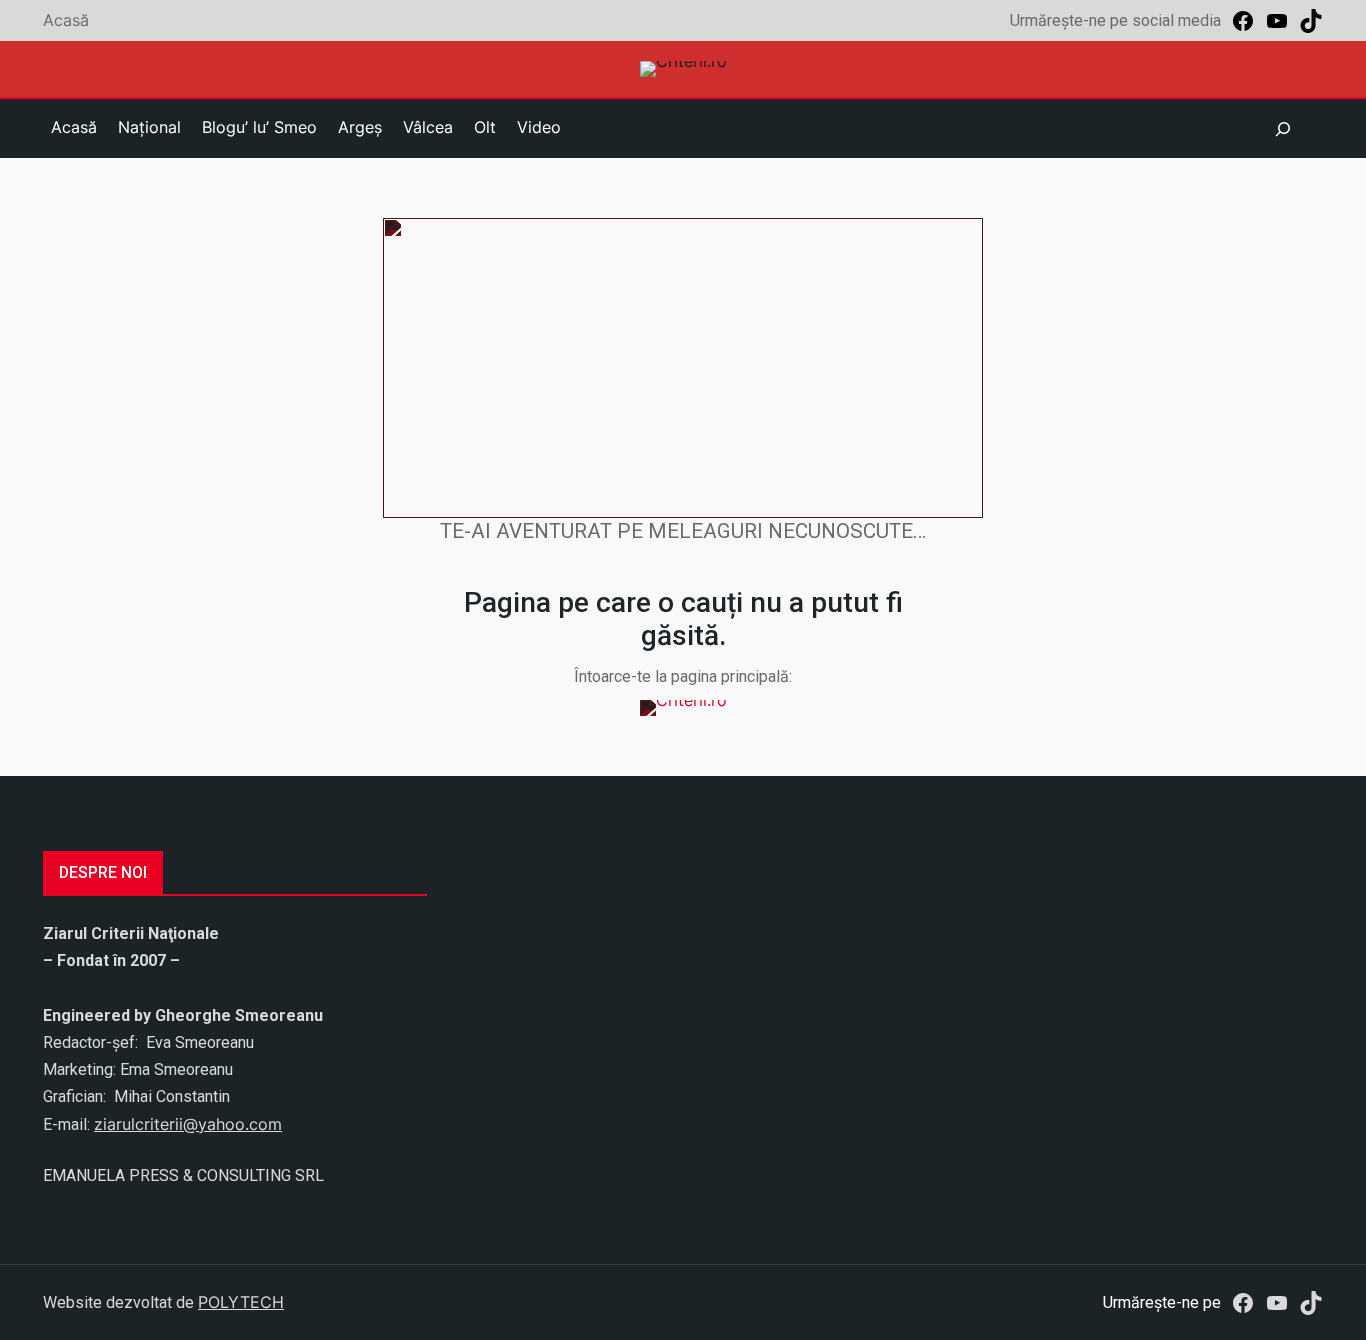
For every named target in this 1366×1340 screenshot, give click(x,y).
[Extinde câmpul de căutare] (1283, 129)
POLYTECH (241, 1302)
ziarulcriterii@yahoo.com (188, 1124)
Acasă (66, 20)
